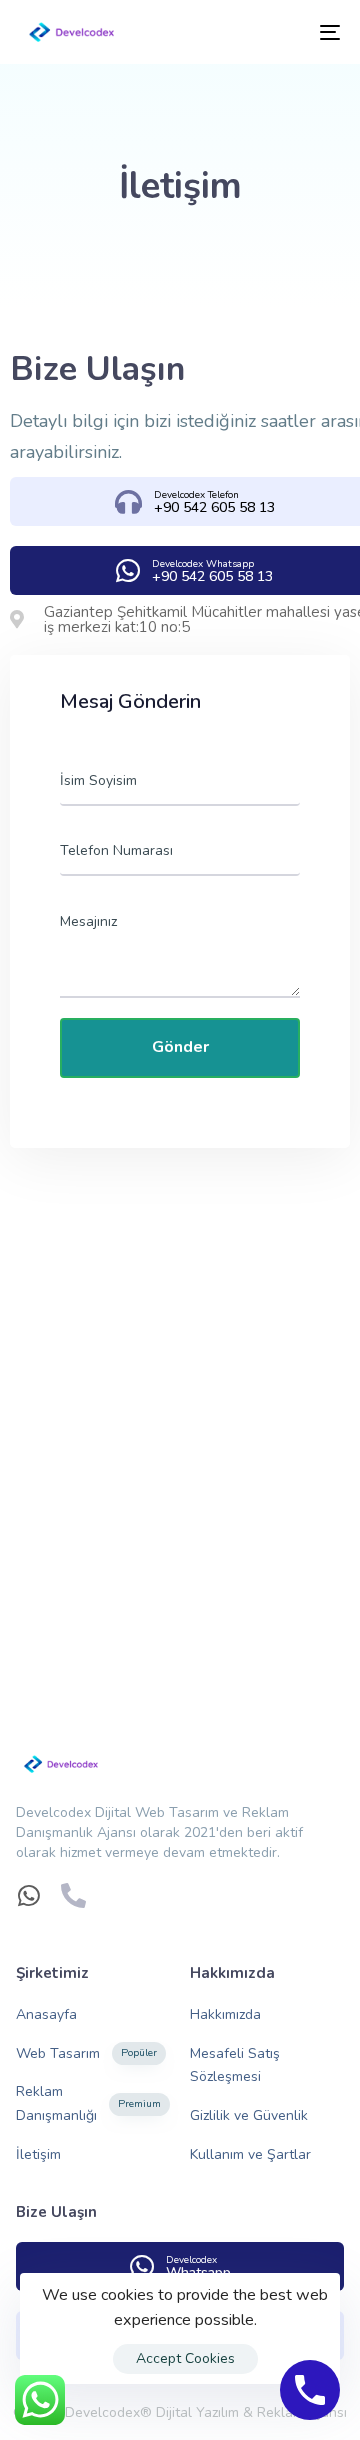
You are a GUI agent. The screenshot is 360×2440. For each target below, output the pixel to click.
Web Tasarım (86, 2053)
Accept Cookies (185, 2358)
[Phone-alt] (73, 1895)
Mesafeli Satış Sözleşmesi (235, 2065)
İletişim (38, 2154)
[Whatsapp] (28, 1895)
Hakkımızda (225, 2014)
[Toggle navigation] (286, 32)
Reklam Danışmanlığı (88, 2103)
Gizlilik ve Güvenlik (249, 2115)
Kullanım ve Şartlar (250, 2154)
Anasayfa (46, 2014)
